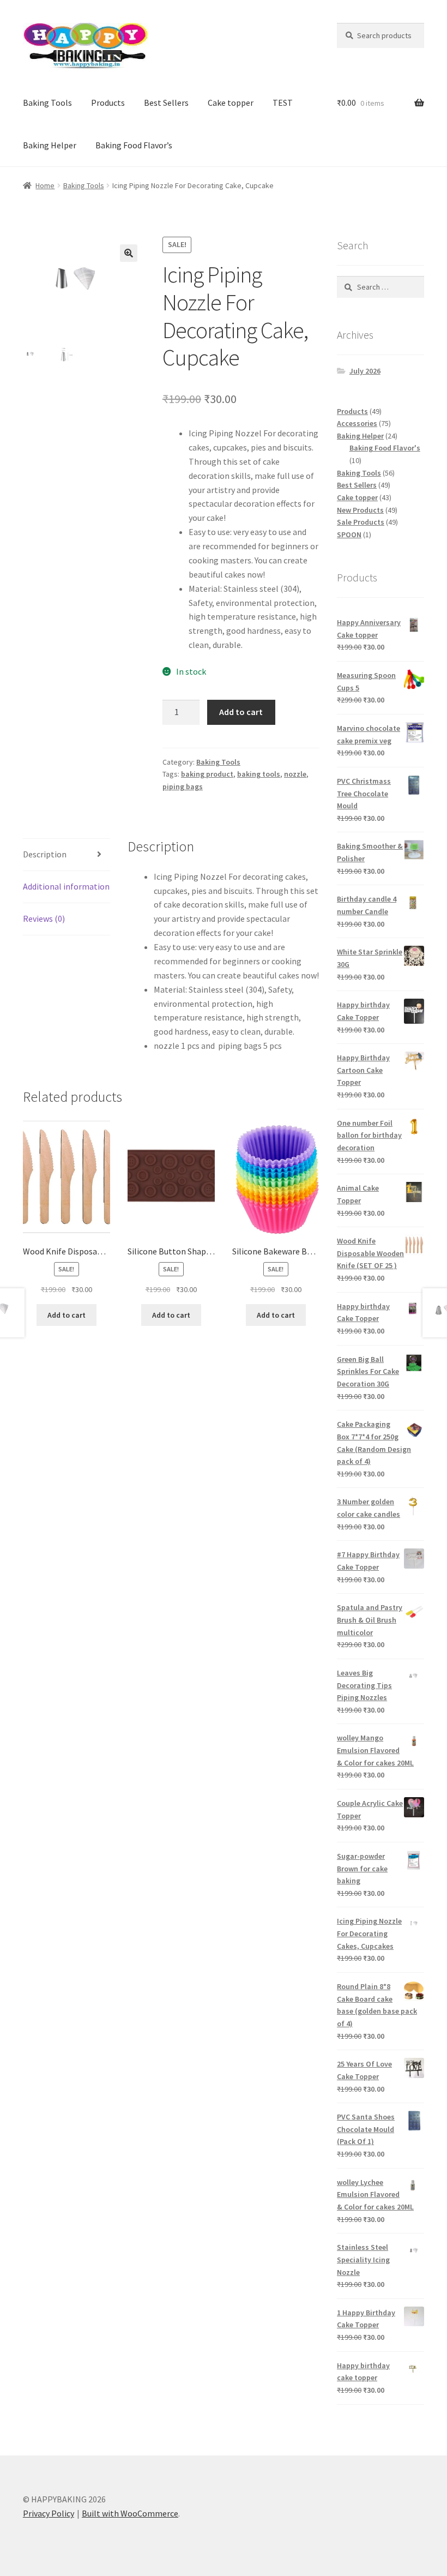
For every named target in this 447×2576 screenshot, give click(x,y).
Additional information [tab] (66, 886)
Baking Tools (47, 103)
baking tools (259, 774)
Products (108, 103)
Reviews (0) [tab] (44, 918)
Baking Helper (50, 145)
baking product (207, 774)
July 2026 (365, 371)
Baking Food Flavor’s (134, 145)
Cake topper (231, 103)
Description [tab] (45, 854)
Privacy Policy (49, 2513)
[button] (129, 253)
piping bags (183, 786)
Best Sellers (166, 103)
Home (45, 185)
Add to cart (241, 712)
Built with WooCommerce (130, 2513)
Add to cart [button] (67, 1315)
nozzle (295, 774)
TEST (283, 103)
